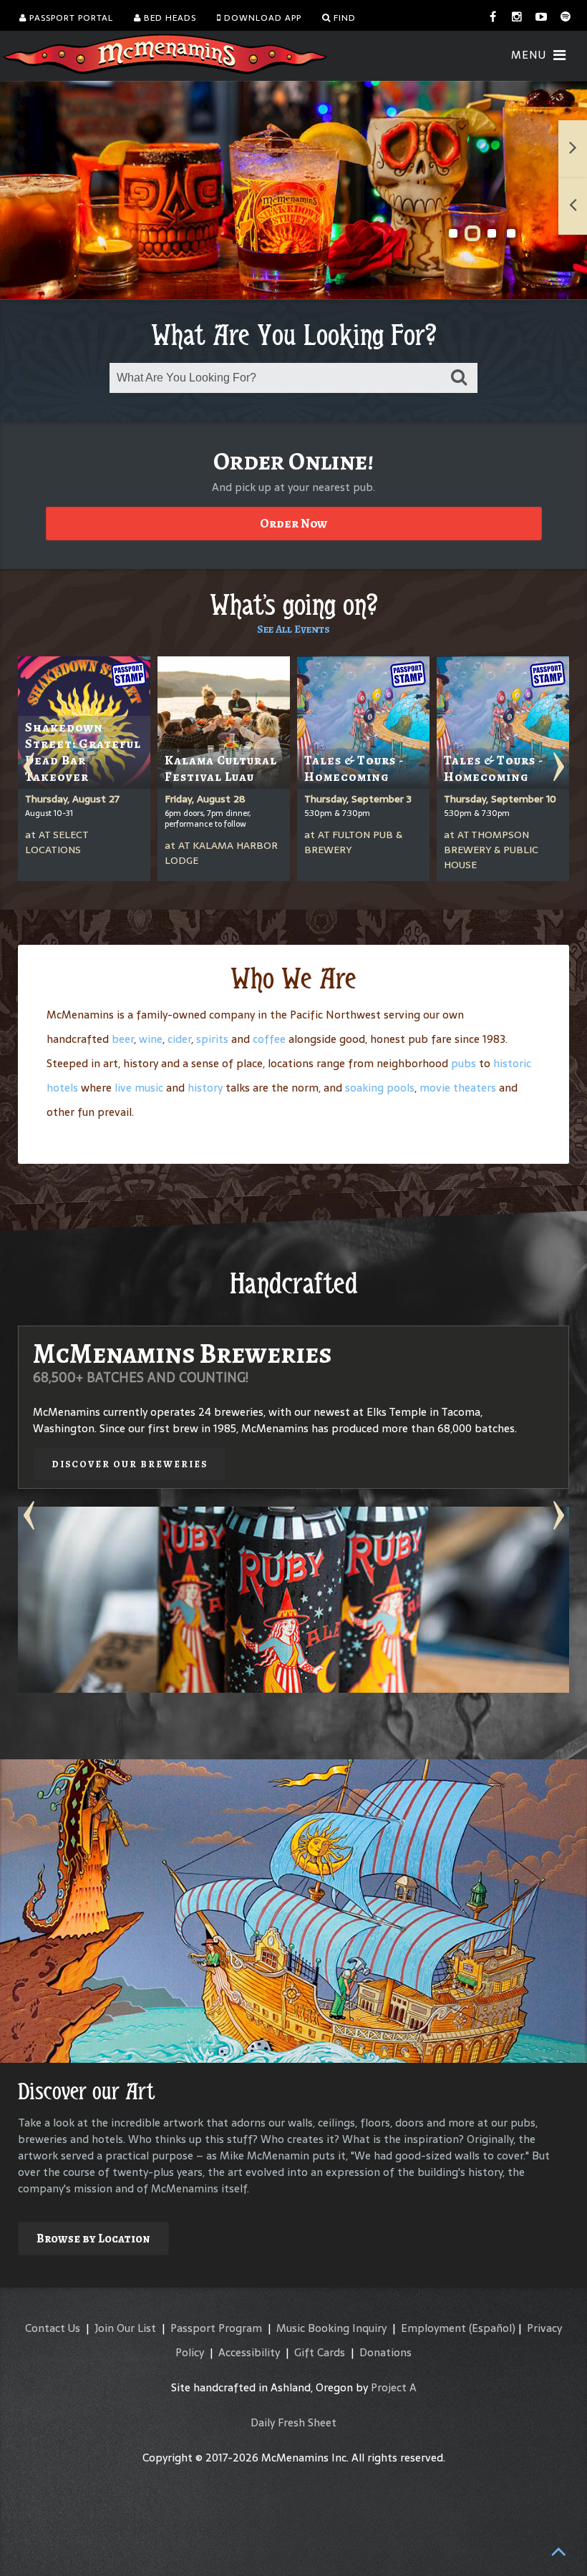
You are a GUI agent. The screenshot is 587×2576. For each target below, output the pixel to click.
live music (139, 1088)
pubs (464, 1063)
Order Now (293, 523)
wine (151, 1039)
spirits (212, 1039)
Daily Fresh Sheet (293, 2422)
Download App (261, 18)
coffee (269, 1039)
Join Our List (125, 2328)
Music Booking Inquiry (331, 2328)
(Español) (492, 2328)
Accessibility (249, 2352)
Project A (394, 2387)
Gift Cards (320, 2352)
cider (179, 1039)
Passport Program (216, 2328)
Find (343, 18)
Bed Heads (169, 18)
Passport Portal (70, 18)
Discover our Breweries (130, 1464)
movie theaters (458, 1088)
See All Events (293, 629)
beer (123, 1039)
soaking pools (380, 1088)
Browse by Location (93, 2239)
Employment (433, 2328)
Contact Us (53, 2328)
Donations (385, 2352)
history (205, 1088)
